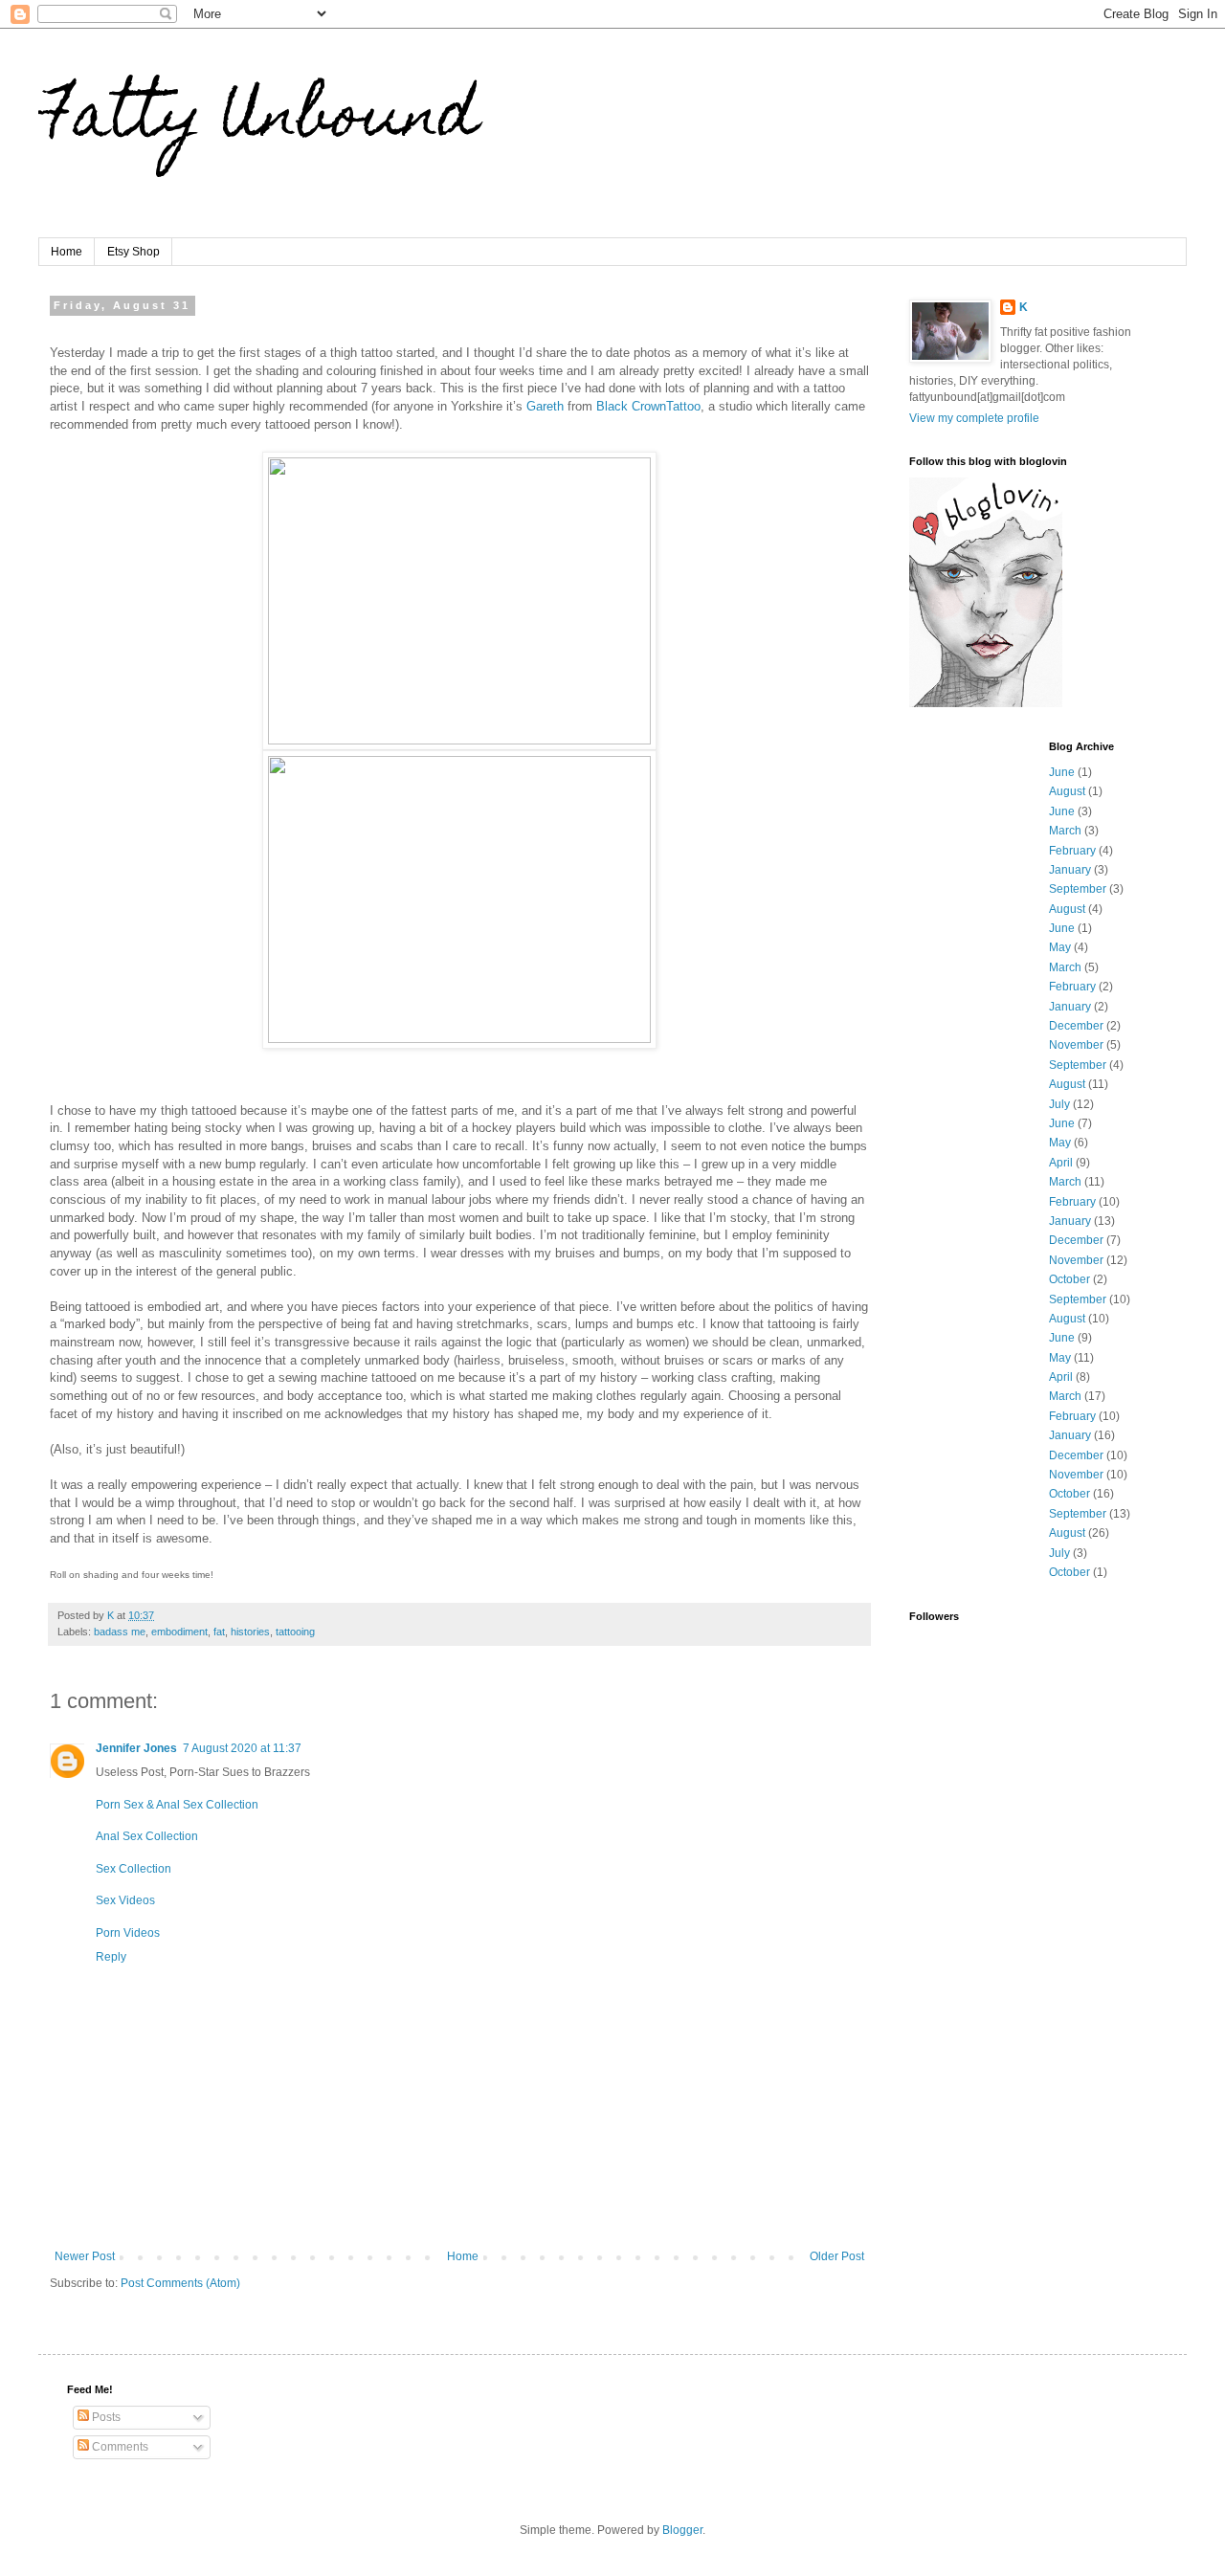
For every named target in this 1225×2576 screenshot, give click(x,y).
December (1076, 1026)
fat (219, 1632)
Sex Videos (125, 1900)
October (1069, 1279)
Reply (111, 1957)
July (1059, 1104)
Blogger (682, 2530)
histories (250, 1632)
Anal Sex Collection (147, 1836)
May (1060, 947)
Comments (119, 2447)
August (1067, 791)
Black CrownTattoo (648, 406)
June (1062, 772)
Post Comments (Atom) (180, 2283)
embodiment (179, 1632)
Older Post (837, 2256)
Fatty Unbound (258, 121)
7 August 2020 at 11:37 (242, 1748)
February (1072, 851)
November (1076, 1045)
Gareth (547, 406)
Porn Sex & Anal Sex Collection (177, 1805)
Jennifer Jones (136, 1748)
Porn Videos (128, 1933)
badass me (120, 1632)
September (1078, 889)
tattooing (295, 1632)
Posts (105, 2417)
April (1061, 1163)
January (1070, 870)
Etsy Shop (134, 252)
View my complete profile (974, 418)
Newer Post (85, 2256)
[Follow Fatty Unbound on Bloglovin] (986, 703)
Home (67, 252)
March (1065, 831)
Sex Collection (134, 1869)
